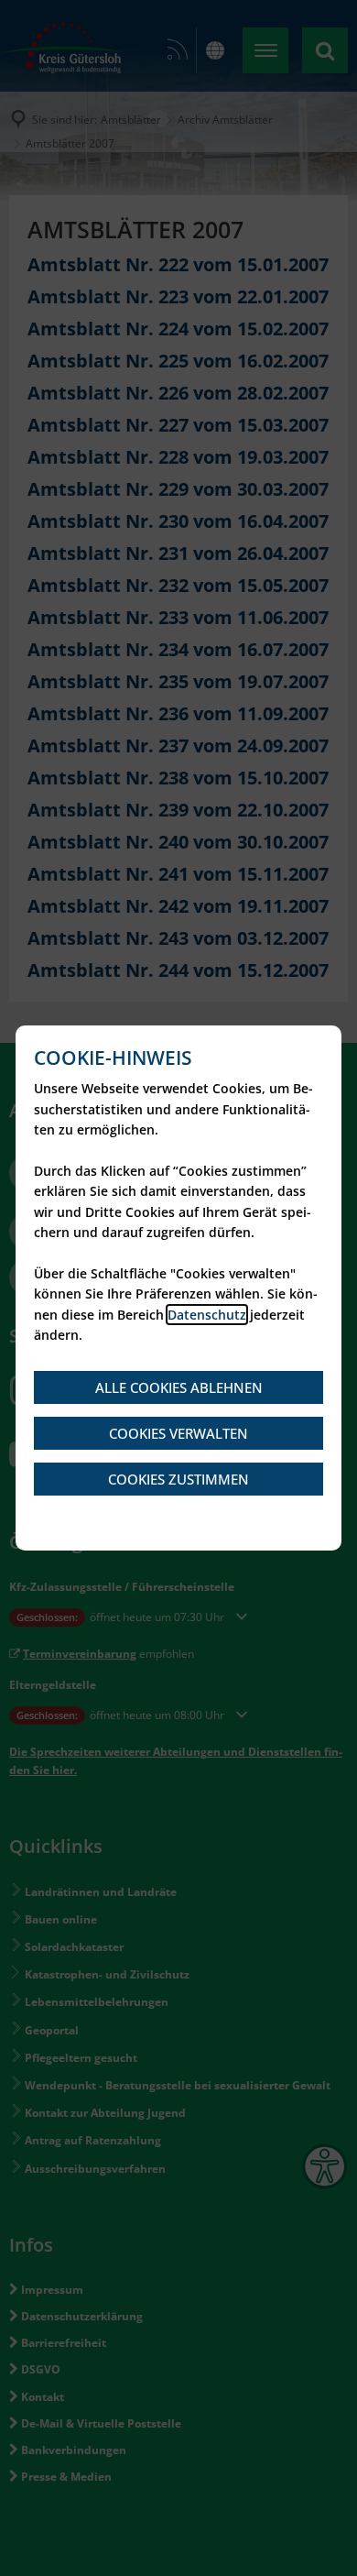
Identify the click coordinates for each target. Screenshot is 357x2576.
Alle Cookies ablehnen (179, 1387)
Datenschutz (207, 1315)
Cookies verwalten (178, 1433)
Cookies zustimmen (178, 1479)
